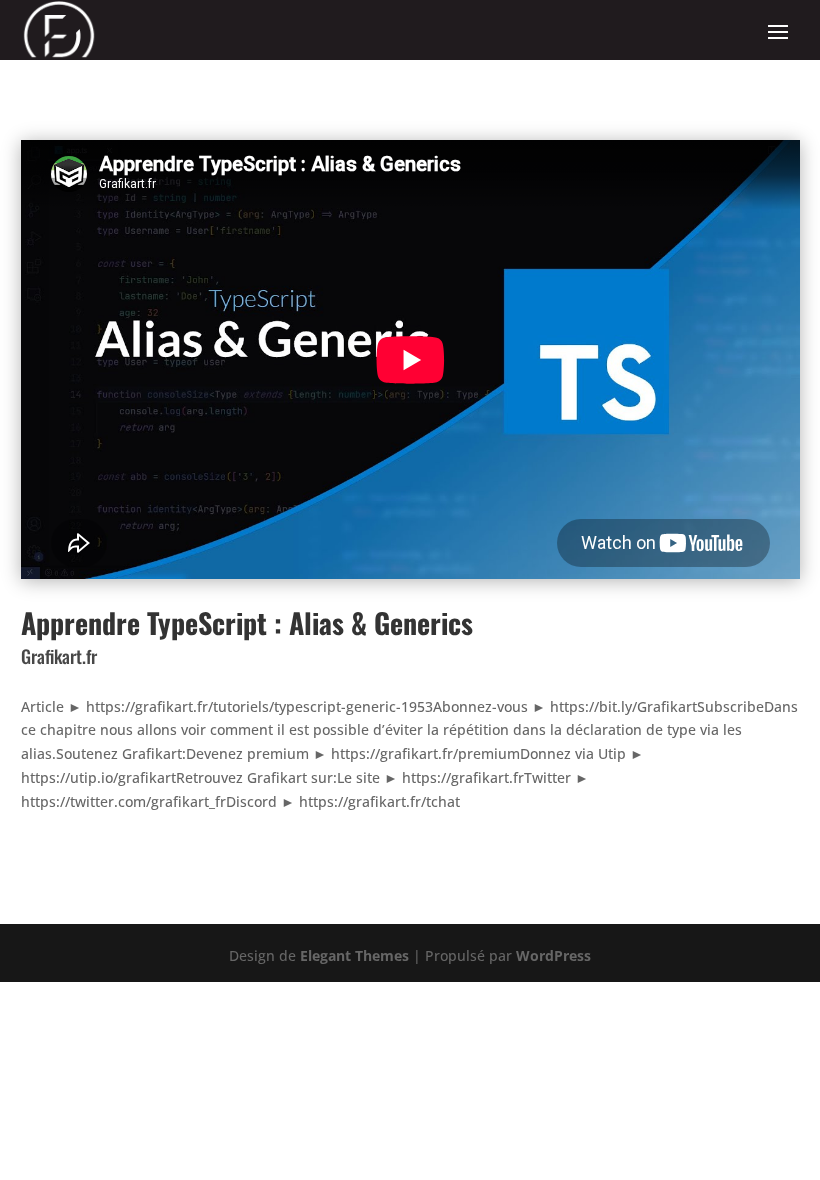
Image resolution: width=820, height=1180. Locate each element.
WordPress (553, 955)
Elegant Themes (354, 955)
